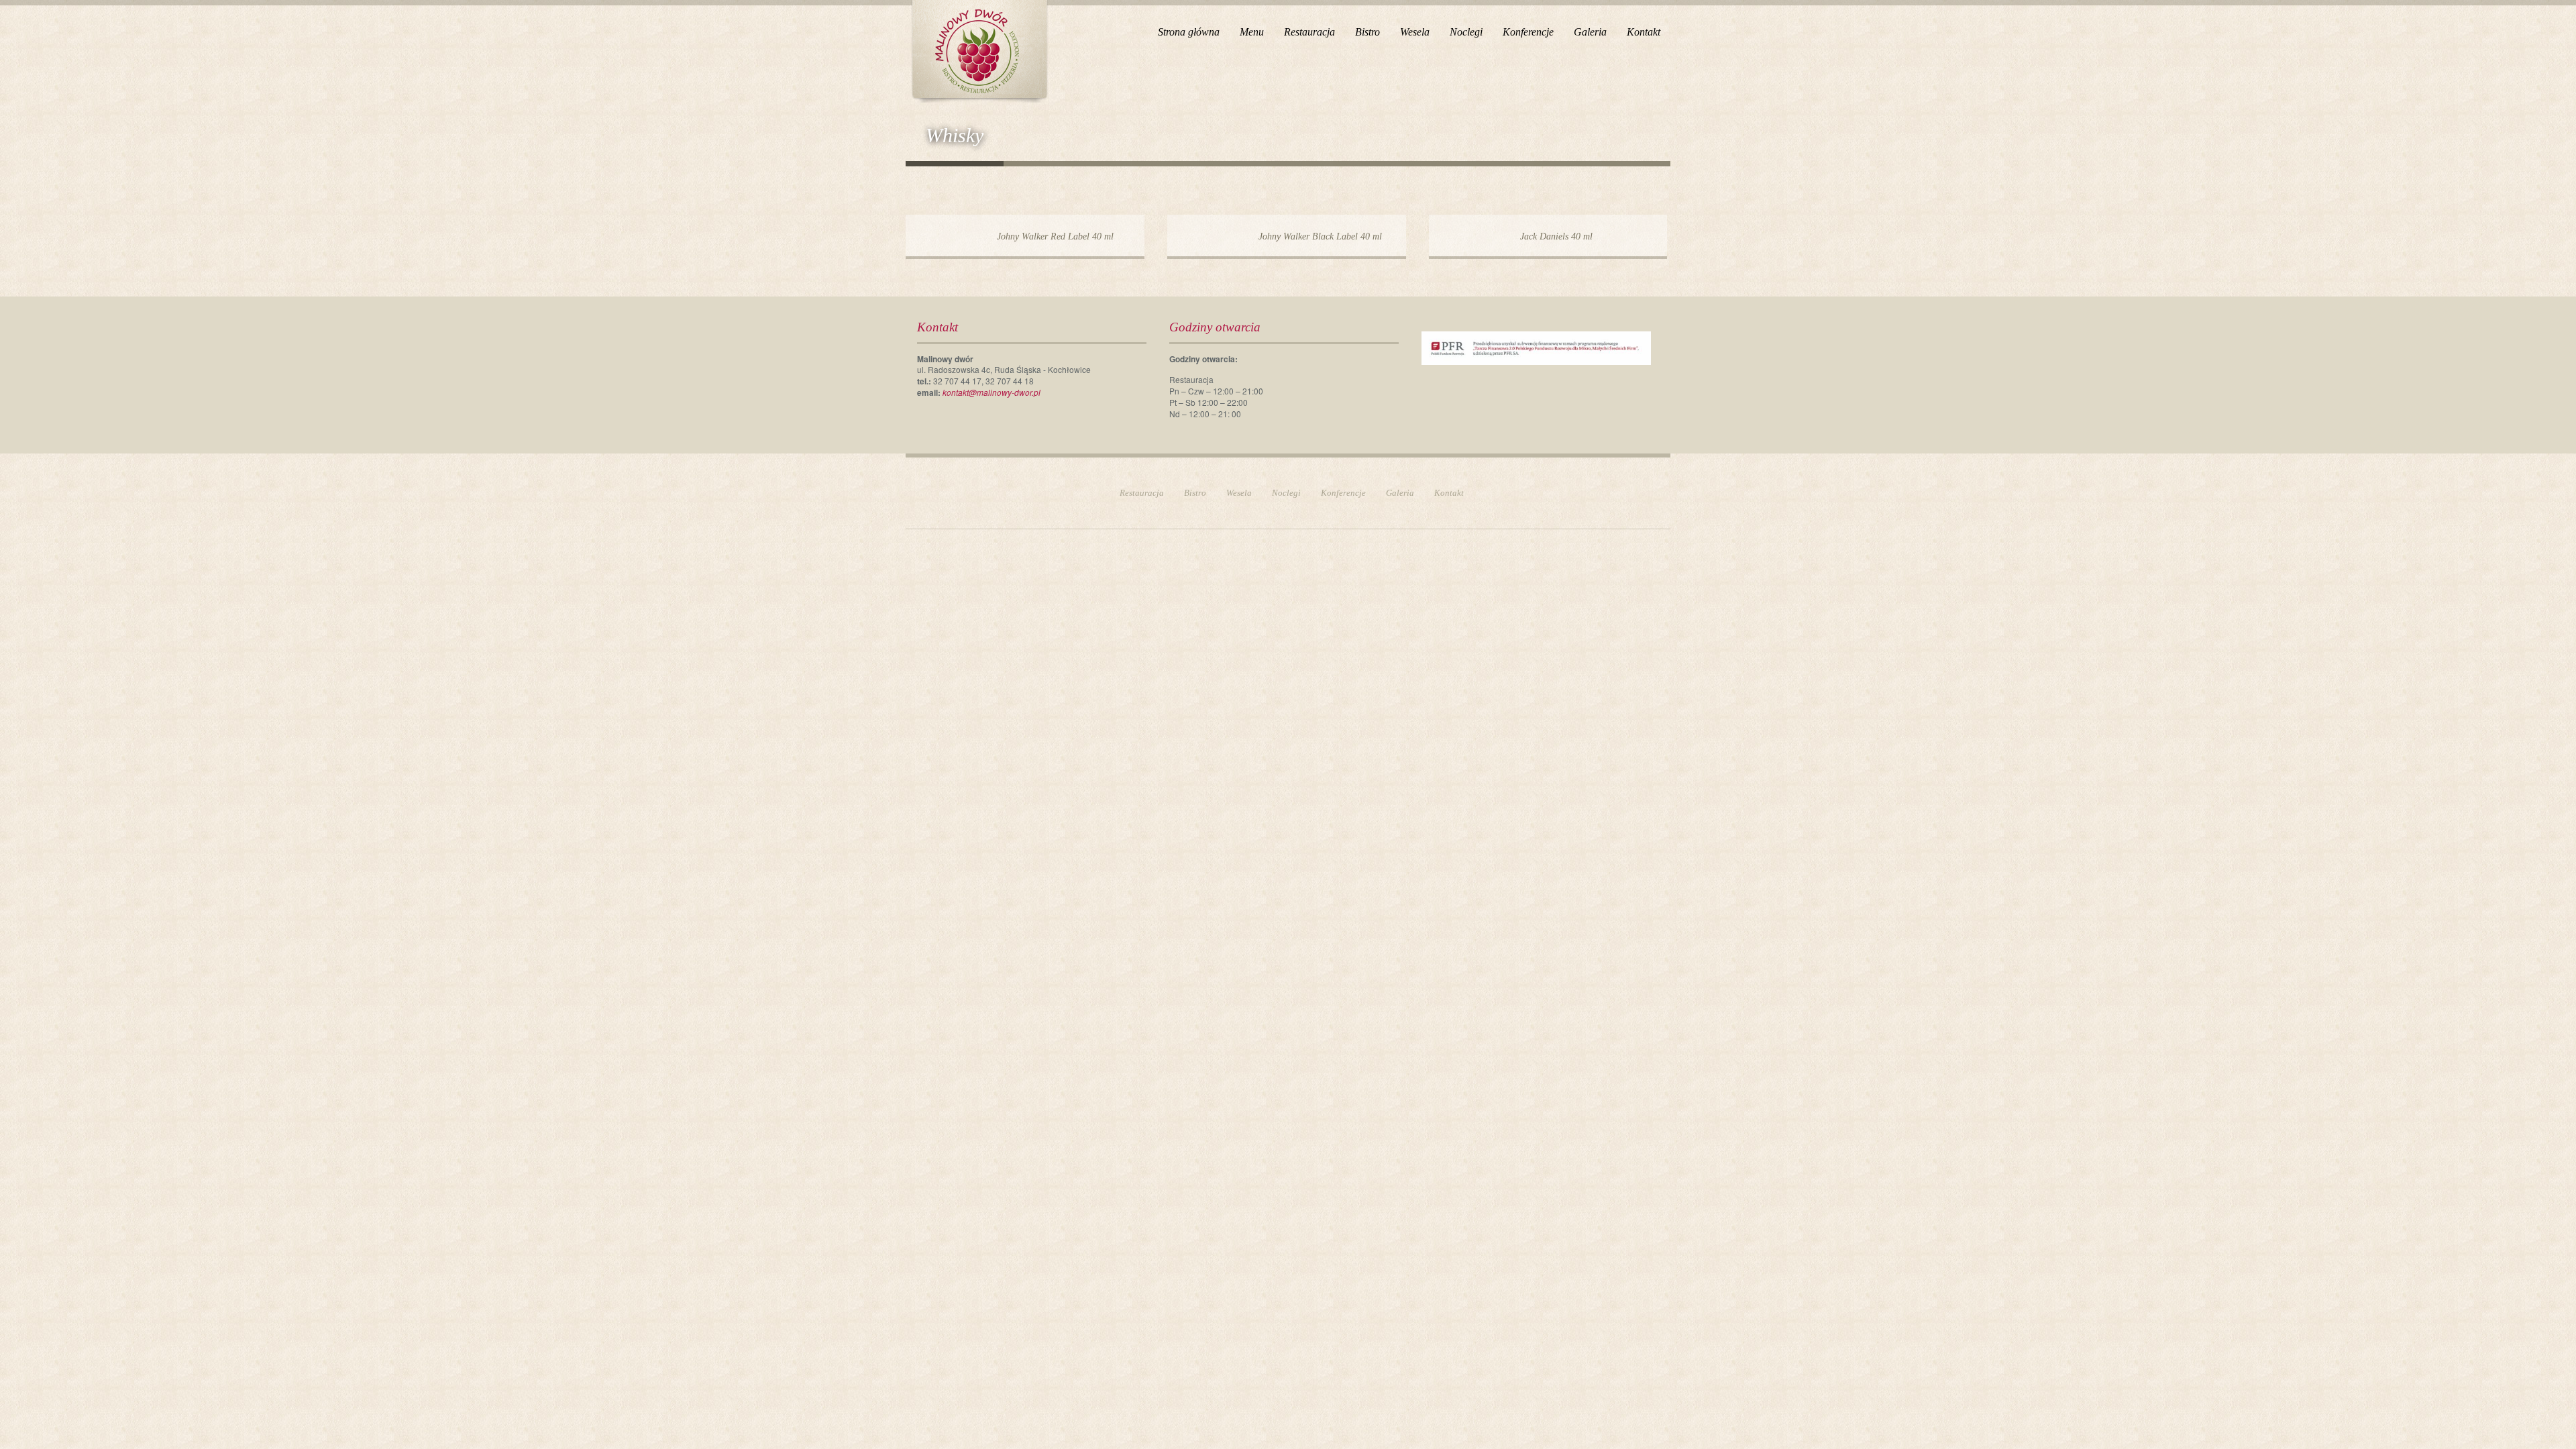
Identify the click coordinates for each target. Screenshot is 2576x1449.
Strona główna (1189, 32)
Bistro (1367, 32)
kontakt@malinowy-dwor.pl (991, 392)
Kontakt (1644, 32)
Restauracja (1309, 32)
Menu (1252, 32)
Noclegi (1466, 32)
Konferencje (1528, 32)
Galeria (1590, 32)
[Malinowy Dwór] (979, 49)
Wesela (1415, 32)
